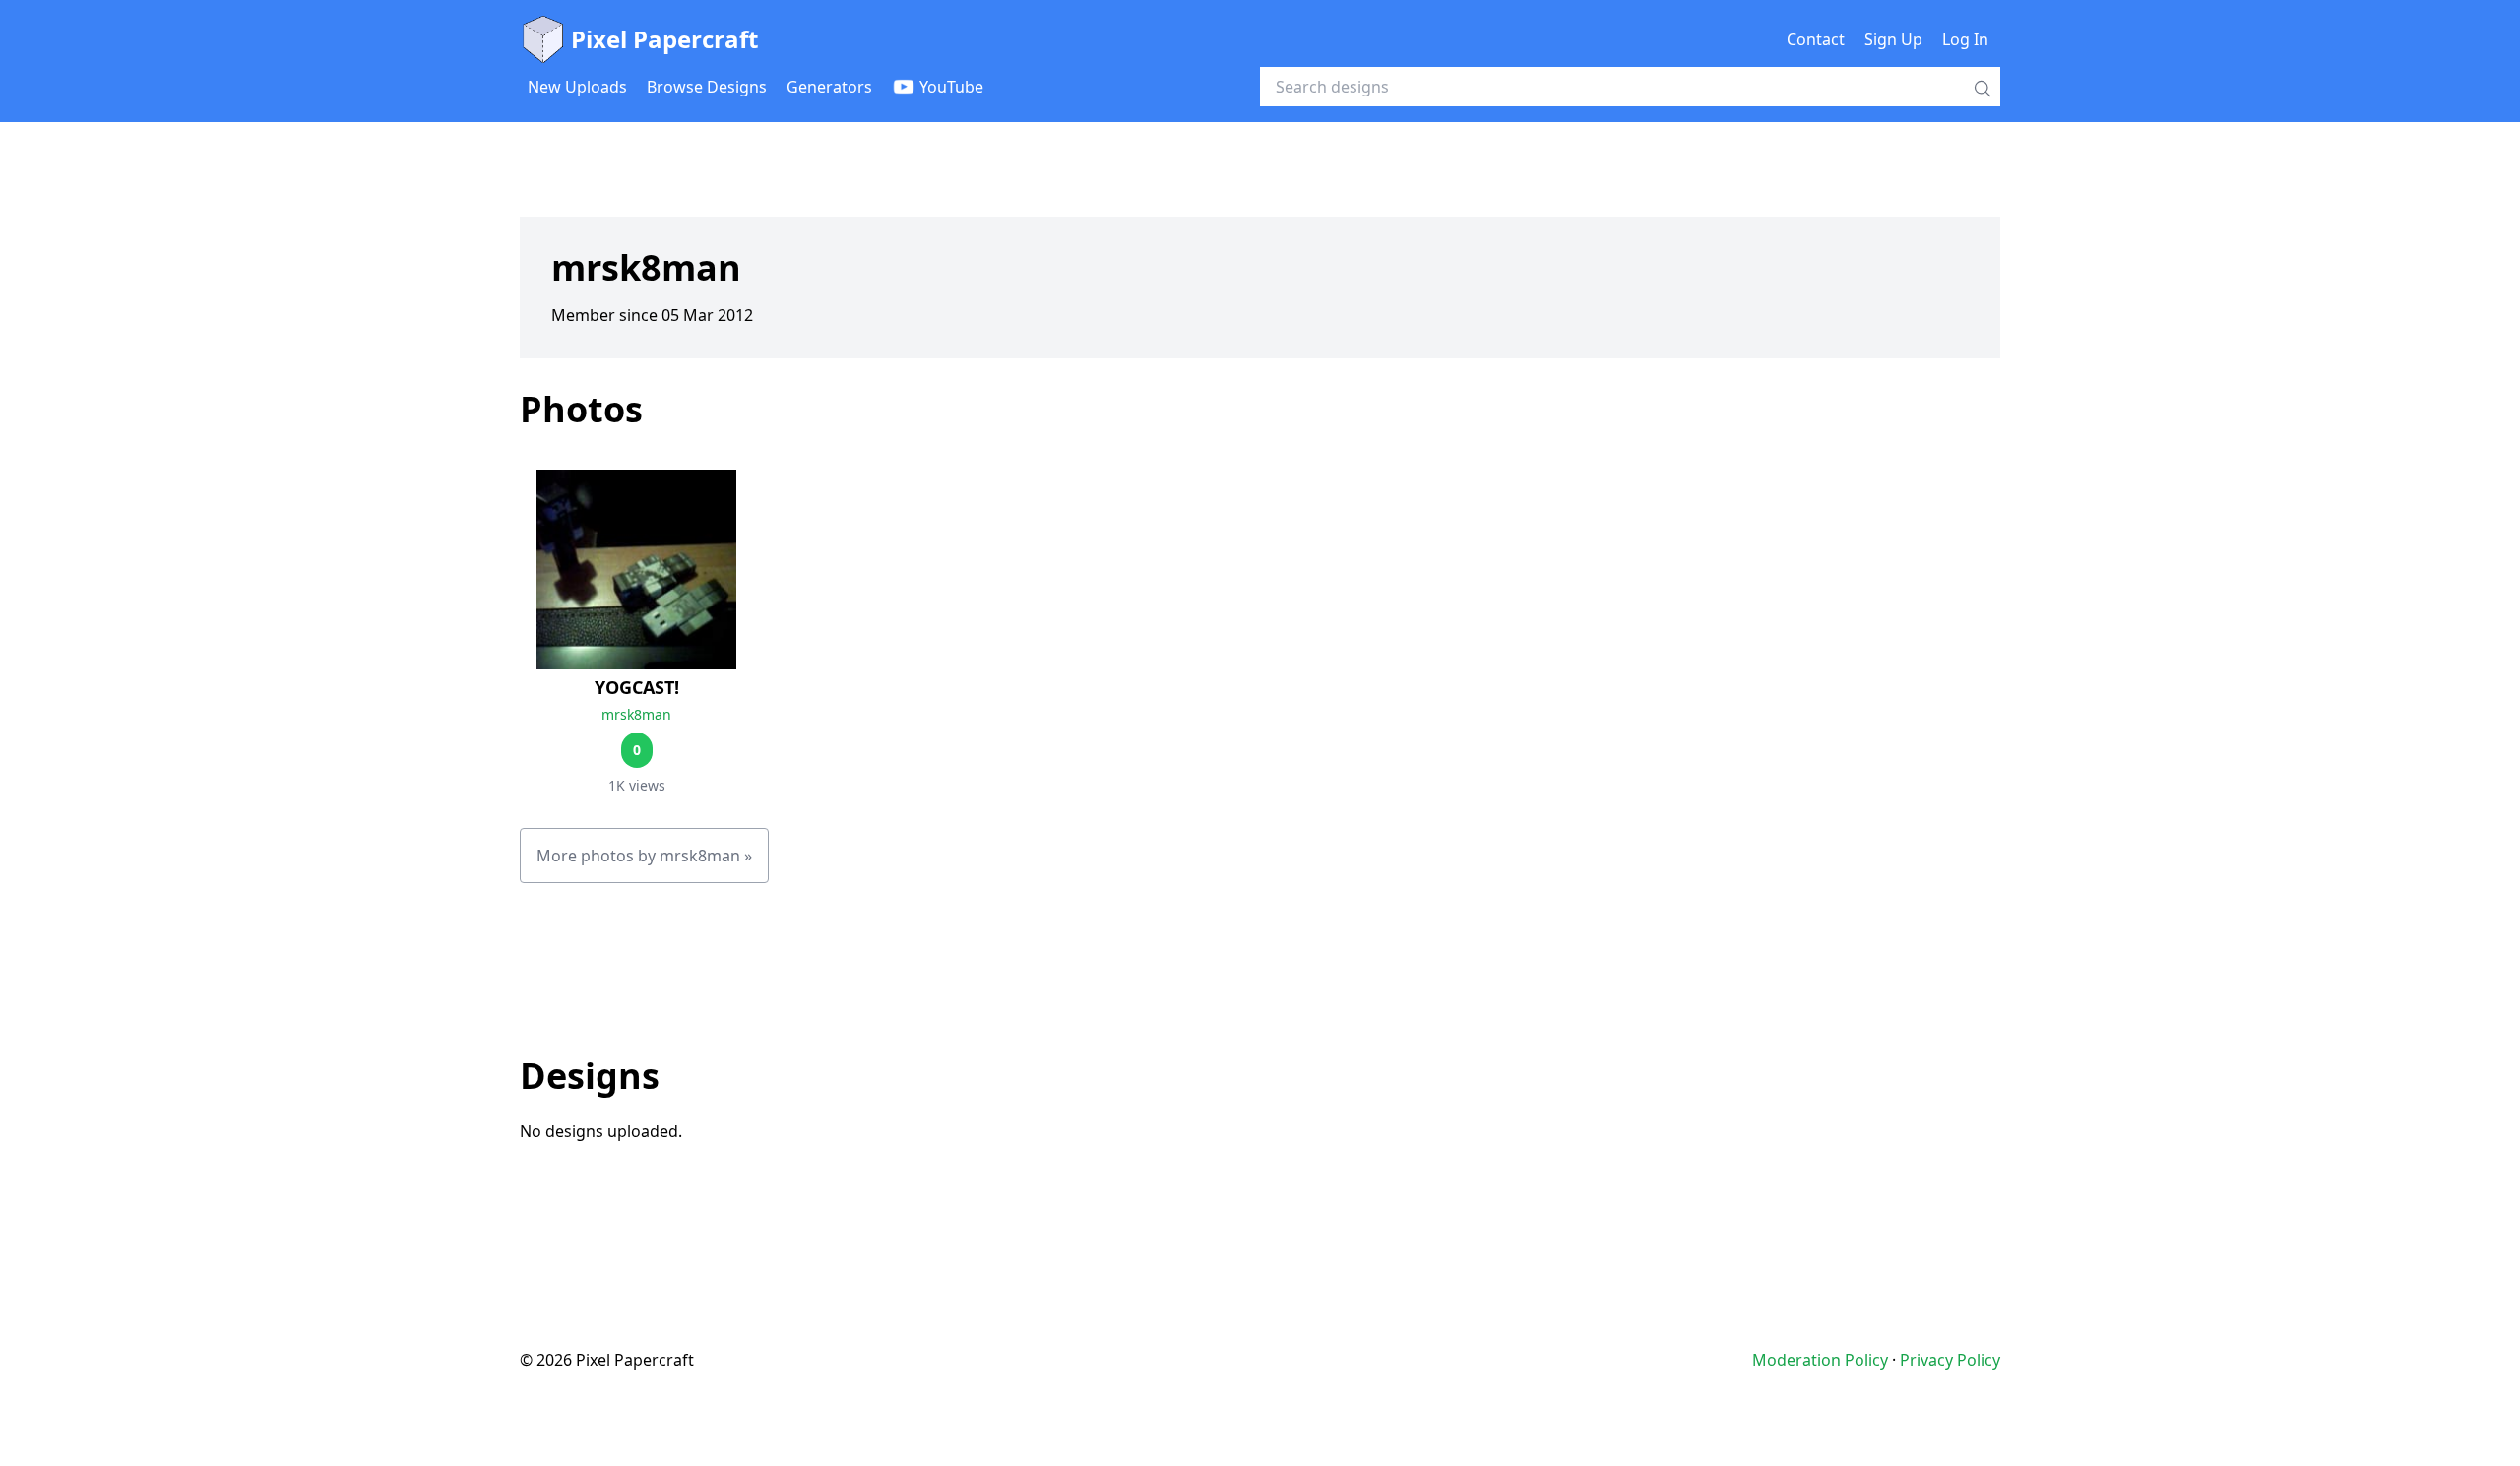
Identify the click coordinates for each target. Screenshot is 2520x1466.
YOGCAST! (637, 687)
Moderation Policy (1820, 1360)
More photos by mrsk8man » (644, 856)
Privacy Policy (1950, 1360)
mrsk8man (636, 714)
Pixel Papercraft (664, 39)
